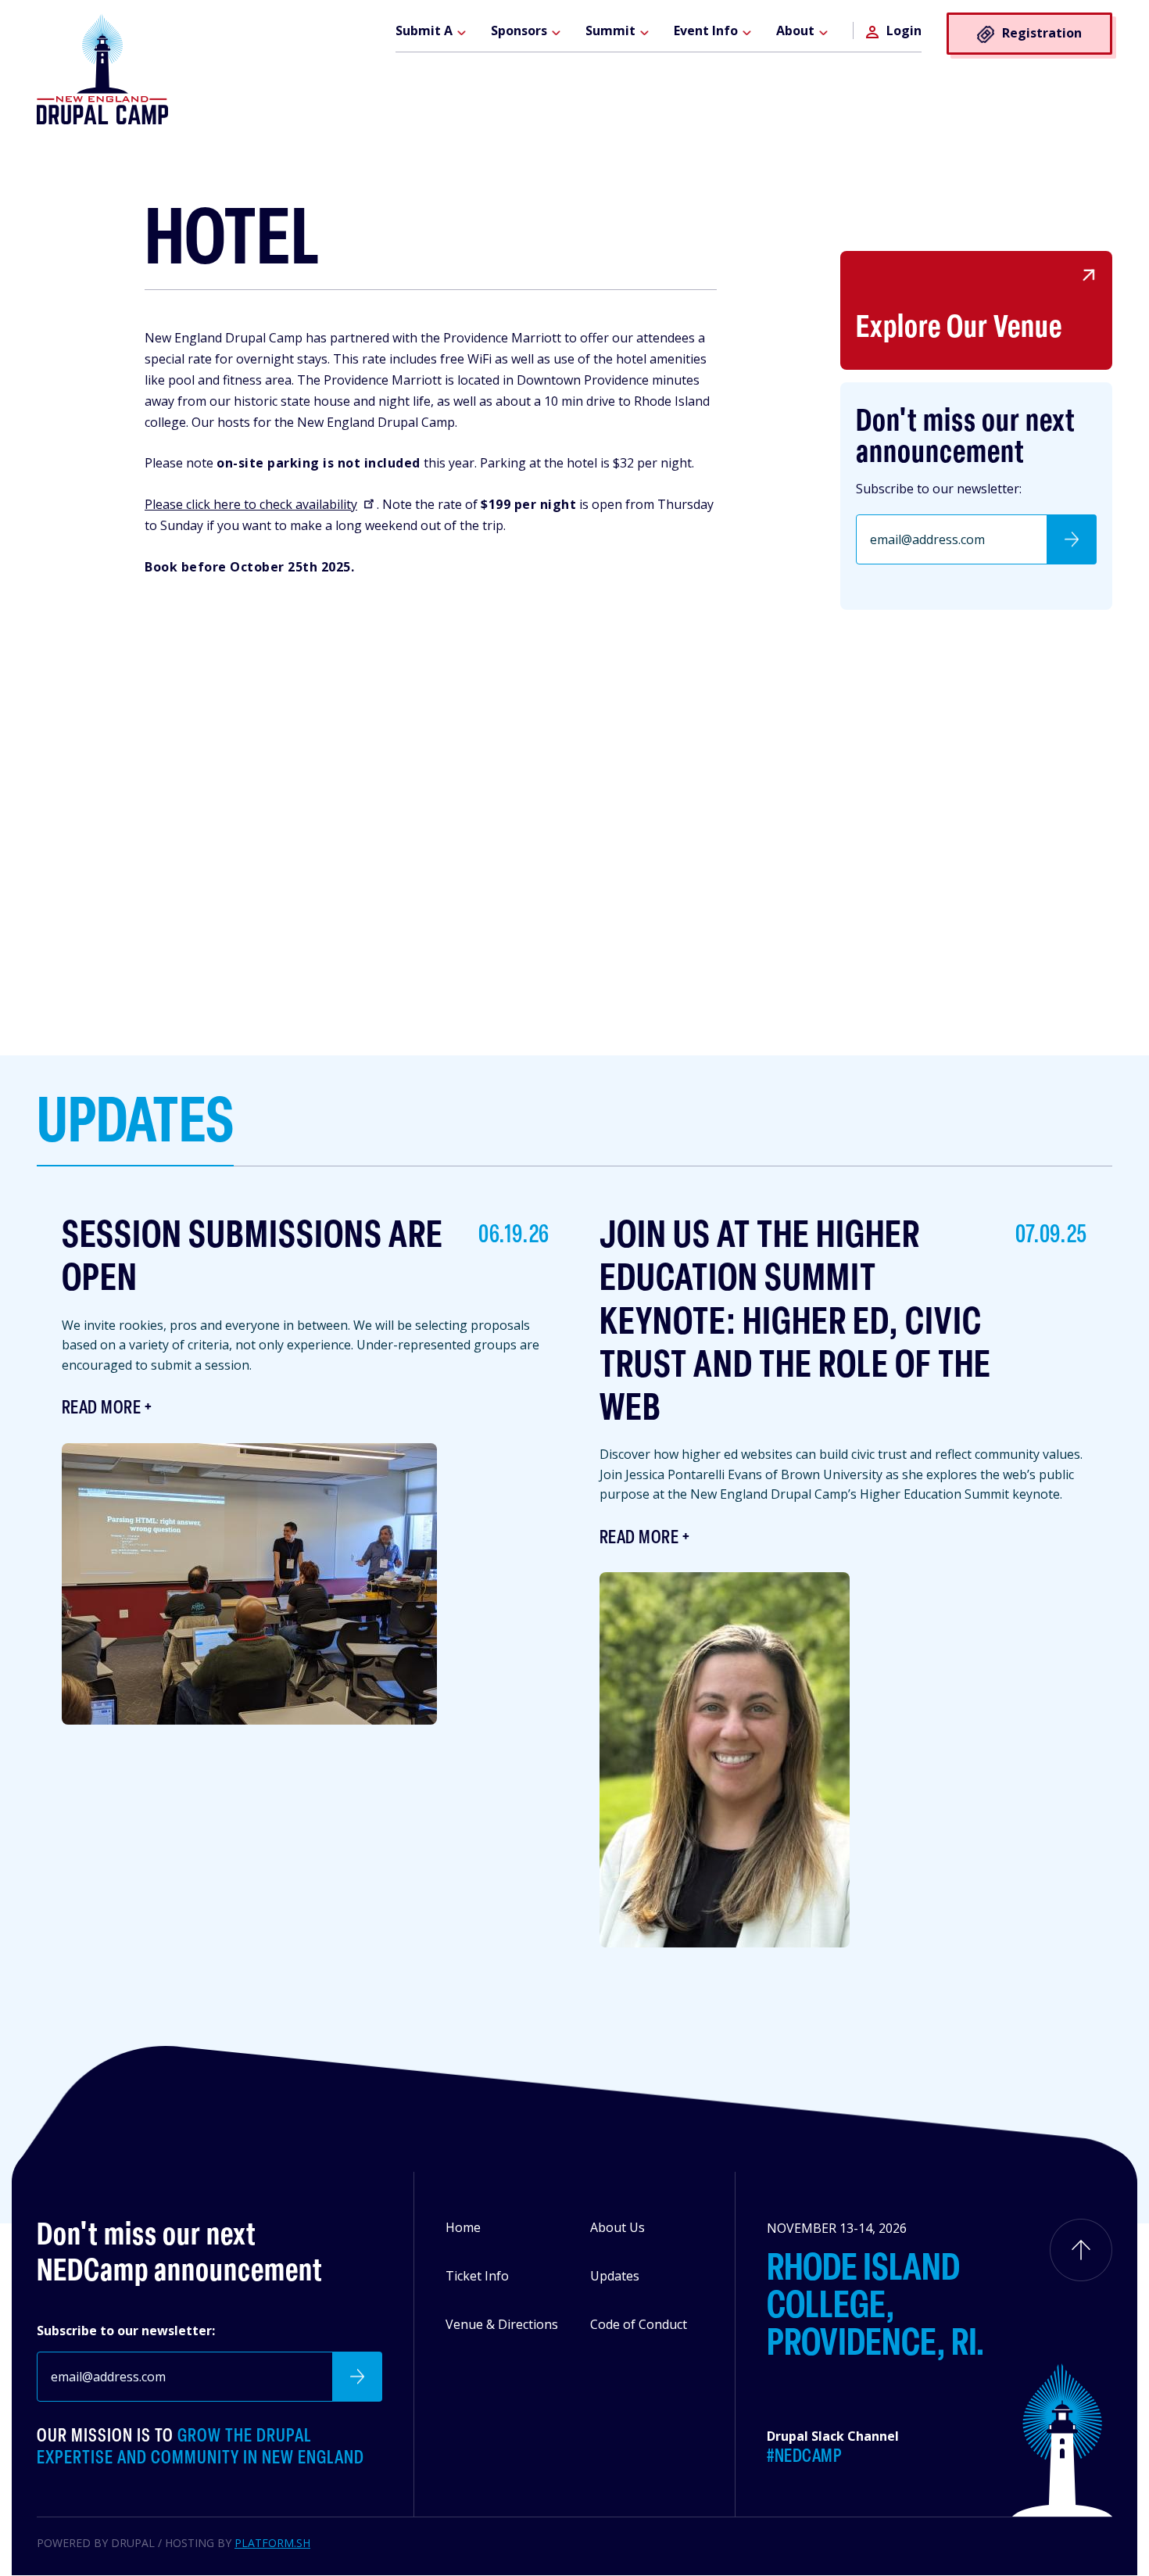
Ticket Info (477, 2276)
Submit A (424, 30)
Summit (610, 30)
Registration (1042, 33)
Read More (101, 1409)
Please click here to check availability (251, 504)
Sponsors (519, 30)
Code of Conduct (639, 2324)
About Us (617, 2227)
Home (463, 2227)
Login (904, 30)
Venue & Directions (502, 2324)
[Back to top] (1081, 2250)
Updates (615, 2276)
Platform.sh (272, 2543)
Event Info (706, 30)
